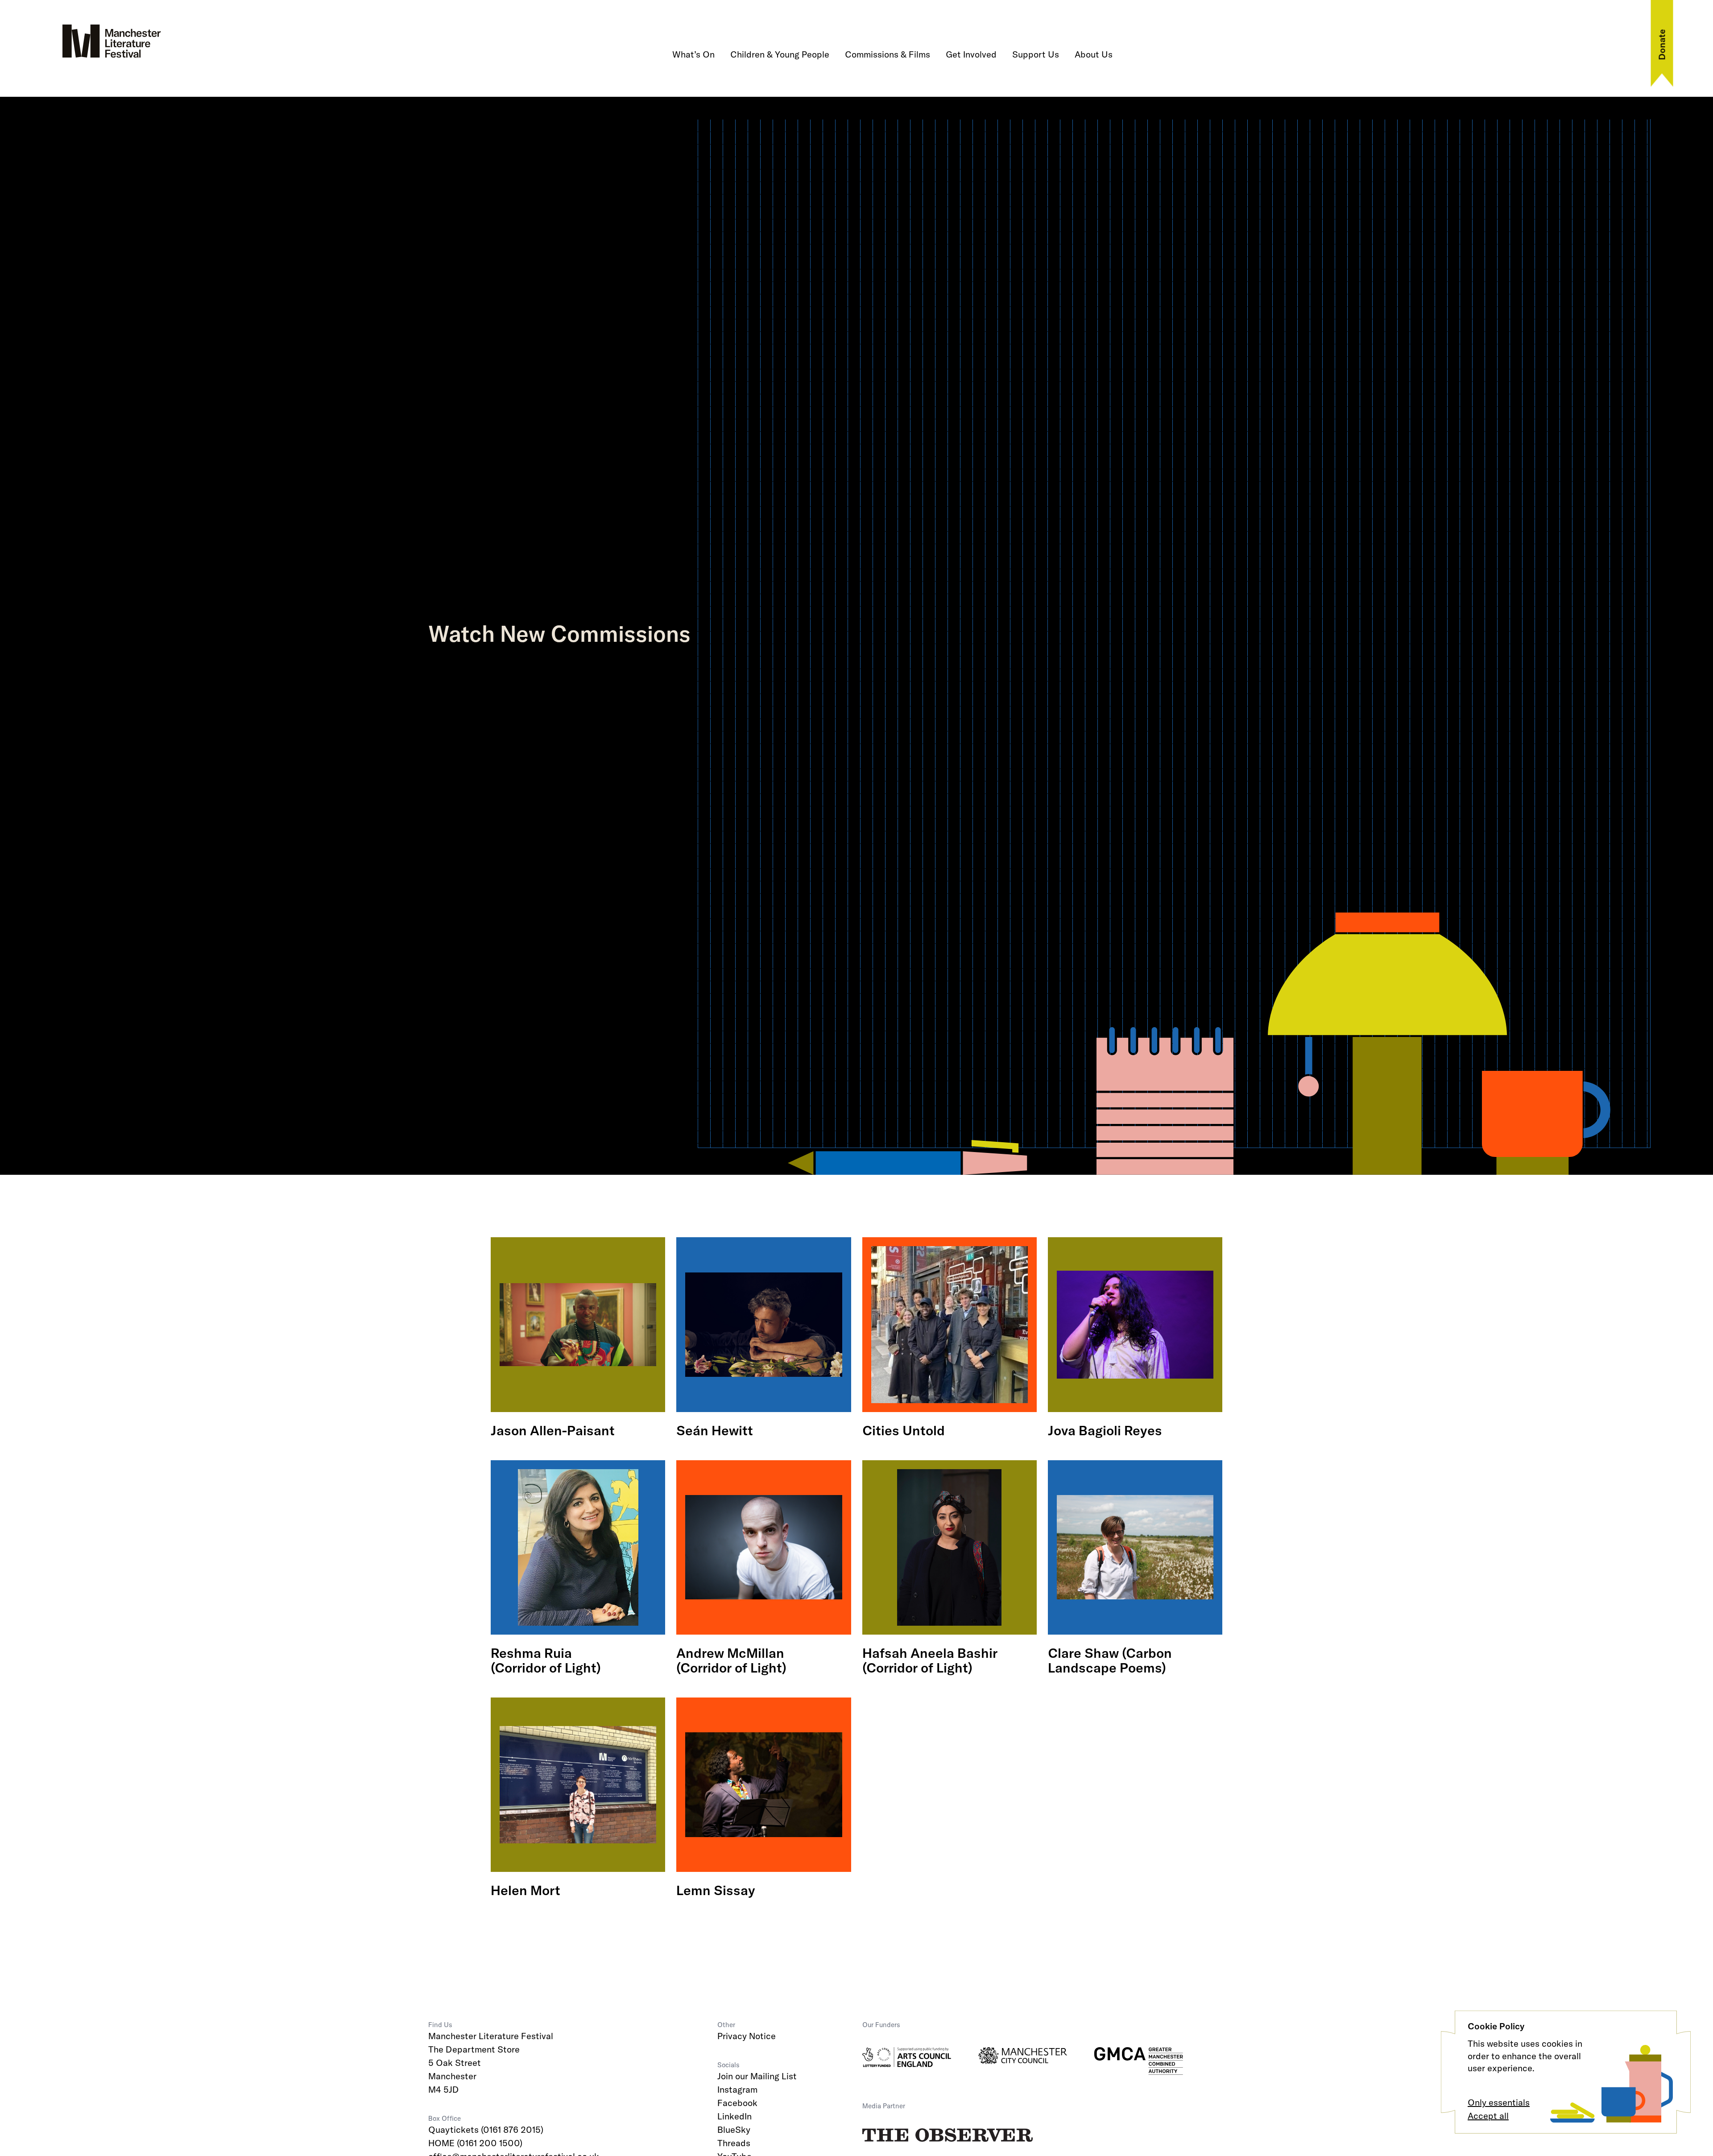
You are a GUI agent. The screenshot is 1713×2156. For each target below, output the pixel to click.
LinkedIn (734, 2116)
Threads (734, 2143)
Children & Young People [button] (780, 54)
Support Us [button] (1036, 54)
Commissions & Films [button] (888, 54)
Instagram (737, 2089)
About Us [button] (1094, 54)
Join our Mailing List (757, 2076)
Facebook (737, 2103)
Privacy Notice (747, 2036)
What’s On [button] (693, 54)
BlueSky (734, 2129)
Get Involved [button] (971, 54)
